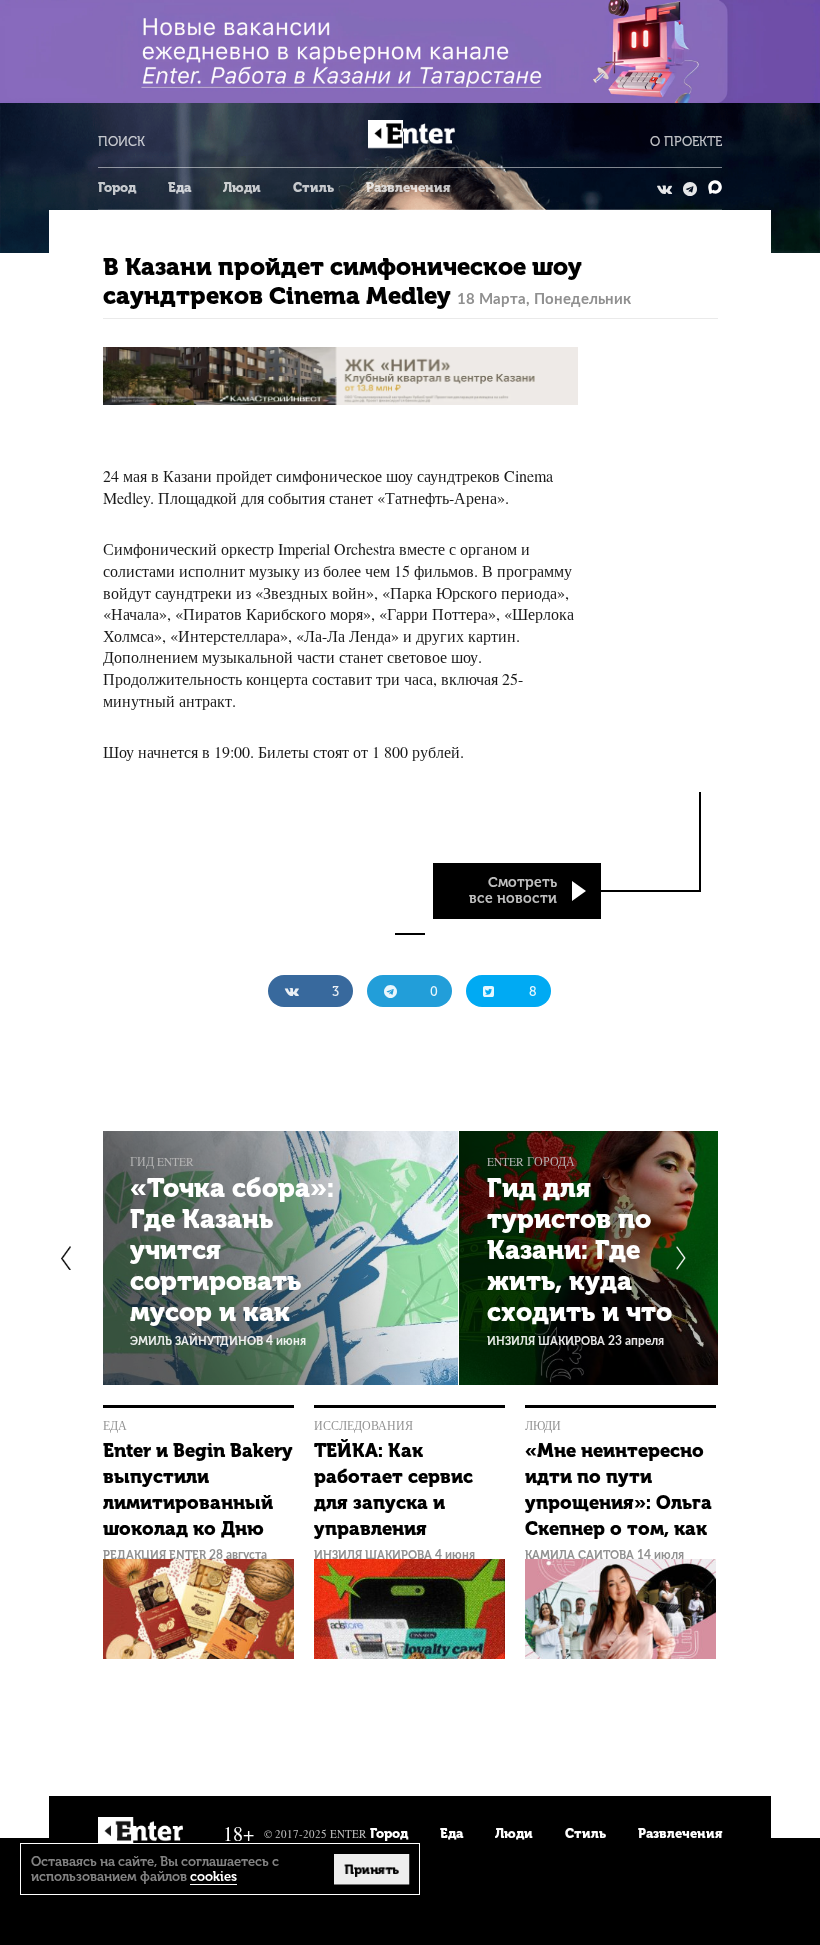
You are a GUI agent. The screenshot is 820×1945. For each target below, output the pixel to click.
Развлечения (408, 187)
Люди (242, 187)
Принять (372, 1869)
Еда (179, 187)
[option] (280, 1258)
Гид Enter (162, 1161)
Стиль (313, 187)
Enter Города (531, 1161)
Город (117, 187)
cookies (213, 1876)
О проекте (686, 141)
